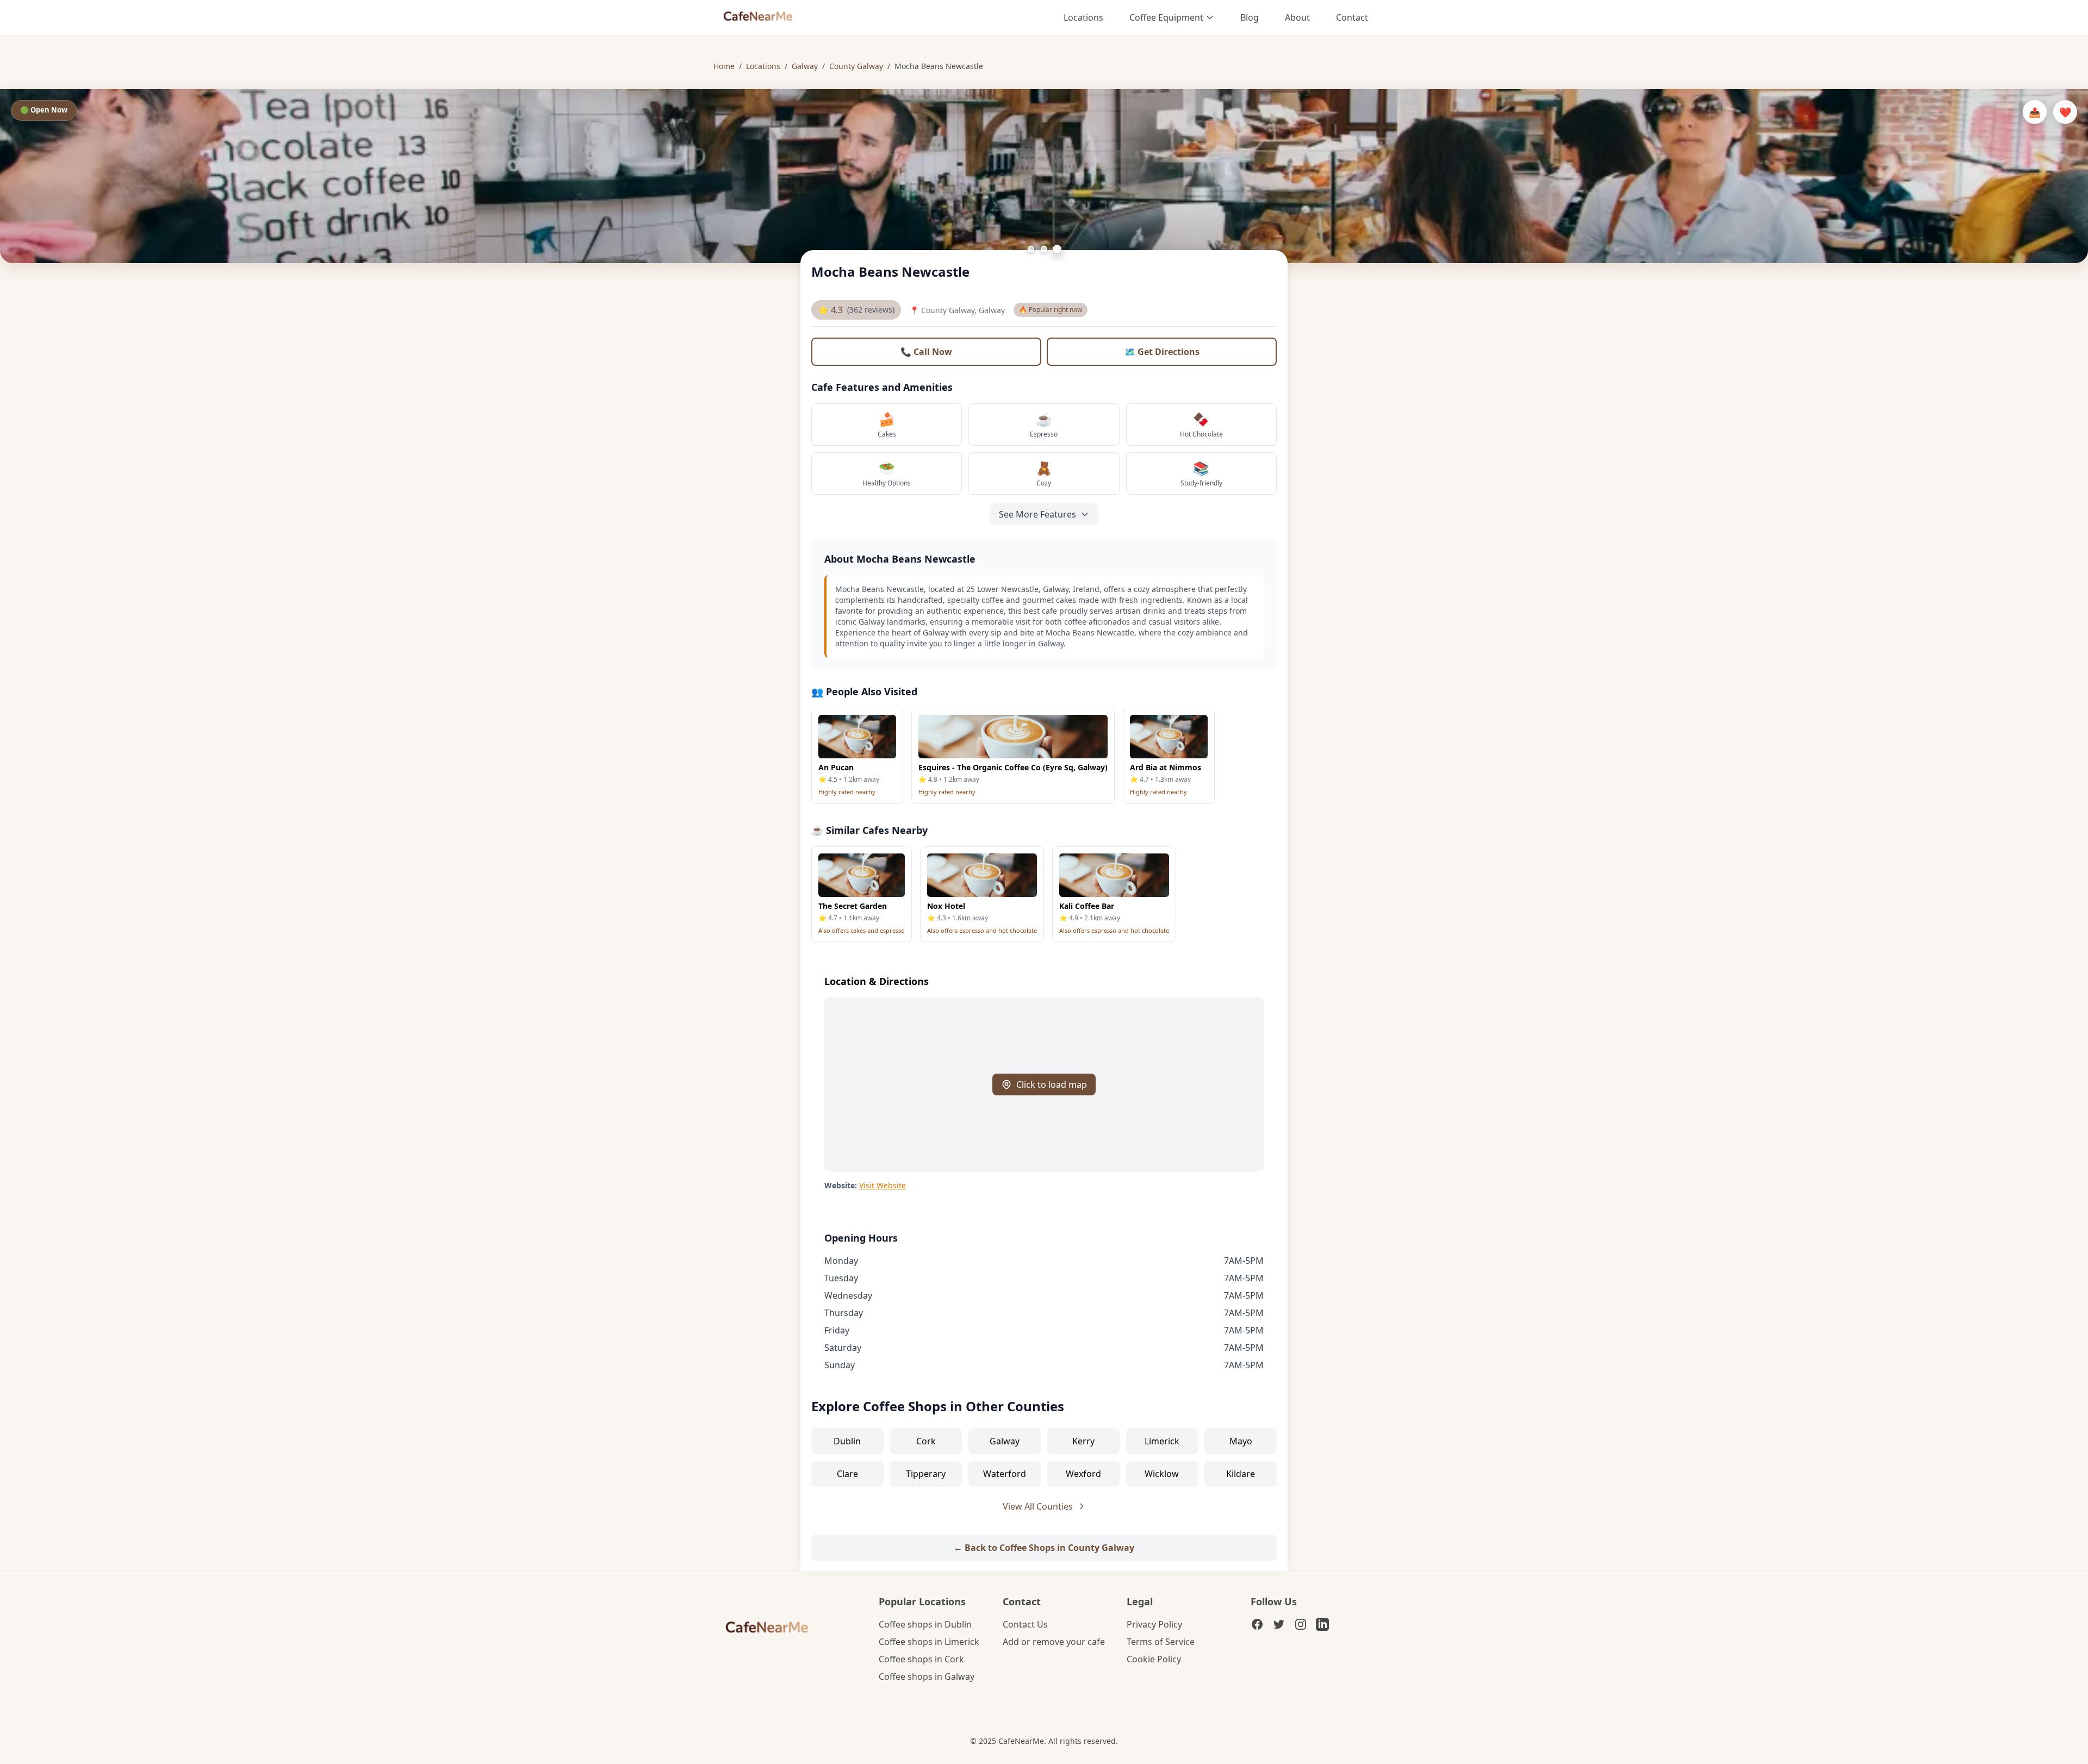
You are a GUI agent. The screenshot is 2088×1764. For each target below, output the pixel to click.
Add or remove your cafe (1054, 1642)
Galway (805, 66)
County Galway (856, 66)
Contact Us (1025, 1624)
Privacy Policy (1154, 1624)
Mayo (1241, 1441)
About (1297, 17)
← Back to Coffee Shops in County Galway (1044, 1548)
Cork (926, 1441)
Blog (1250, 17)
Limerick (1162, 1441)
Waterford (1005, 1474)
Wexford (1083, 1474)
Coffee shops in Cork (921, 1659)
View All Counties (1038, 1506)
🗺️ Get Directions (1162, 352)
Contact (1352, 17)
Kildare (1241, 1474)
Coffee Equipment (1166, 17)
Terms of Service (1161, 1642)
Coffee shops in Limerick (929, 1642)
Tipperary (926, 1474)
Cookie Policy (1154, 1659)
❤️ (2065, 112)
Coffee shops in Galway (927, 1676)
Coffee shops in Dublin (925, 1624)
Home (724, 66)
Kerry (1083, 1441)
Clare (847, 1474)
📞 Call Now (926, 352)
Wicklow (1162, 1474)
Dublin (847, 1441)
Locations (1083, 17)
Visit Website (883, 1185)
